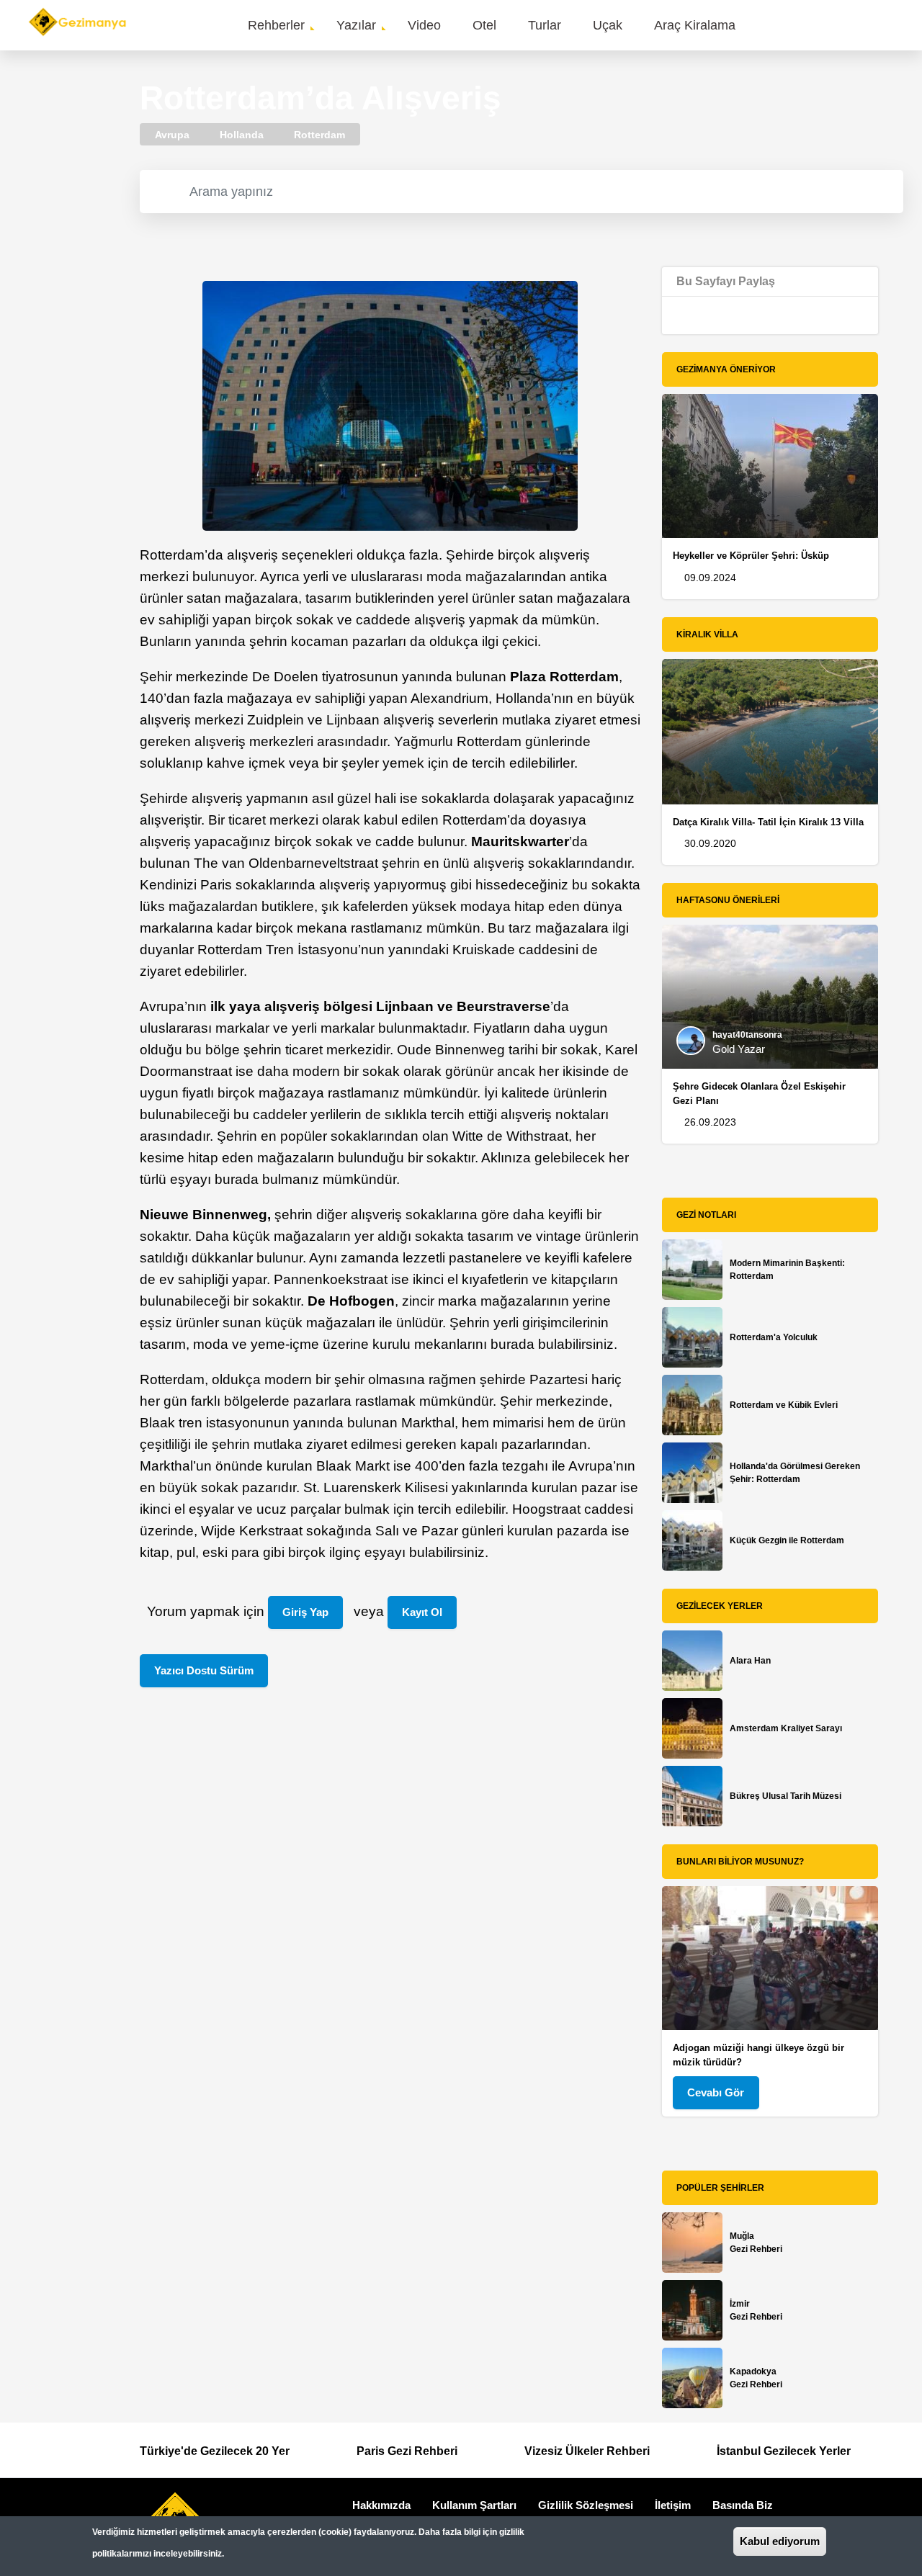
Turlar (545, 25)
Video (424, 25)
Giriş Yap (305, 1612)
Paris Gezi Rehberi (407, 2451)
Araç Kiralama (695, 25)
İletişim (673, 2505)
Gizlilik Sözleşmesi (586, 2505)
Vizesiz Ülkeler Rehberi (587, 2451)
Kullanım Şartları (474, 2505)
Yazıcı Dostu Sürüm (204, 1670)
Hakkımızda (381, 2505)
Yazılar (356, 25)
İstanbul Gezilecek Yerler (784, 2451)
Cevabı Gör (716, 2092)
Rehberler (276, 25)
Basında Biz (743, 2505)
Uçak (608, 25)
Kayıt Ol (422, 1612)
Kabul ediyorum (780, 2541)
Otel (484, 25)
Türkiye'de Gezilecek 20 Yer (215, 2451)
